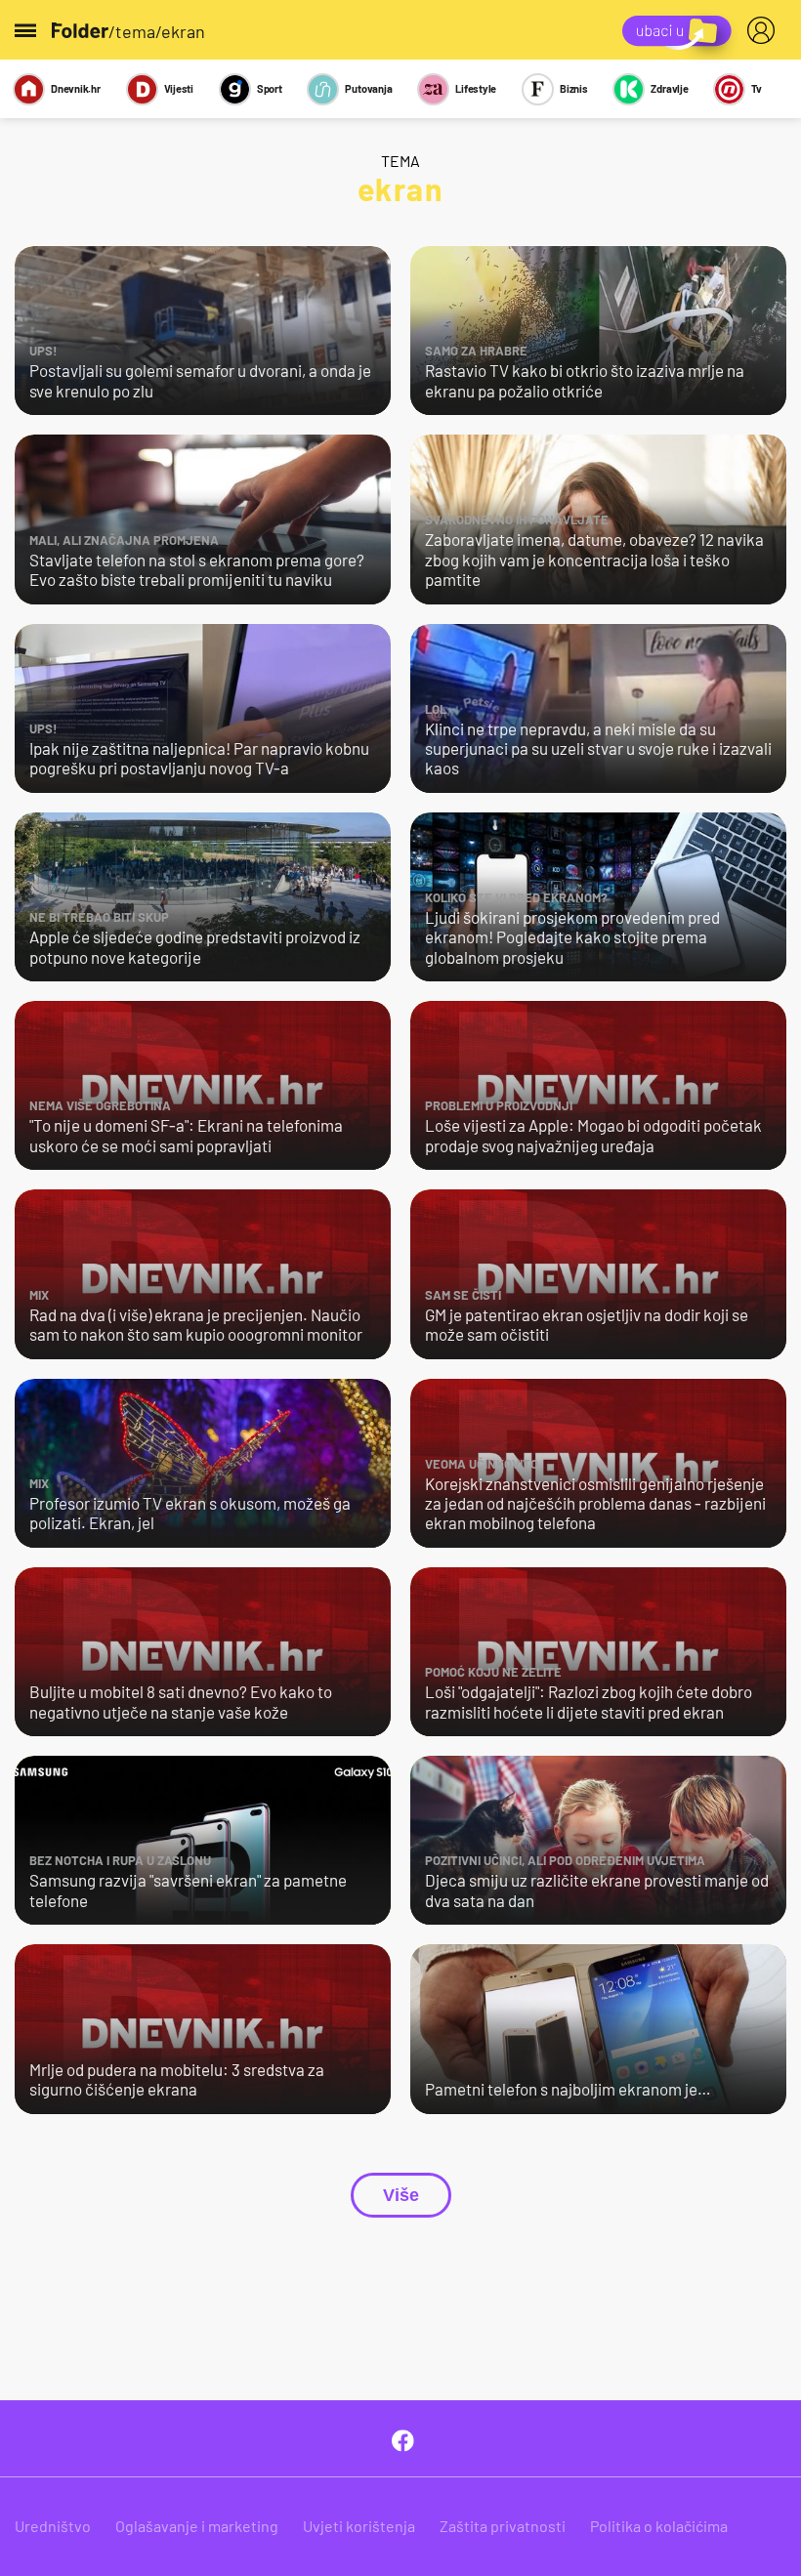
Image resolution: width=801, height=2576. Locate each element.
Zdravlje (669, 88)
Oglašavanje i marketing (197, 2526)
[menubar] (765, 30)
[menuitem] (765, 30)
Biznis (574, 88)
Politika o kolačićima (659, 2526)
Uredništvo (53, 2526)
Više (401, 2195)
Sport (270, 88)
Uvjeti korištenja (359, 2526)
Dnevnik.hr (76, 88)
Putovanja (368, 88)
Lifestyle (476, 88)
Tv (757, 88)
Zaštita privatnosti (503, 2526)
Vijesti (179, 88)
